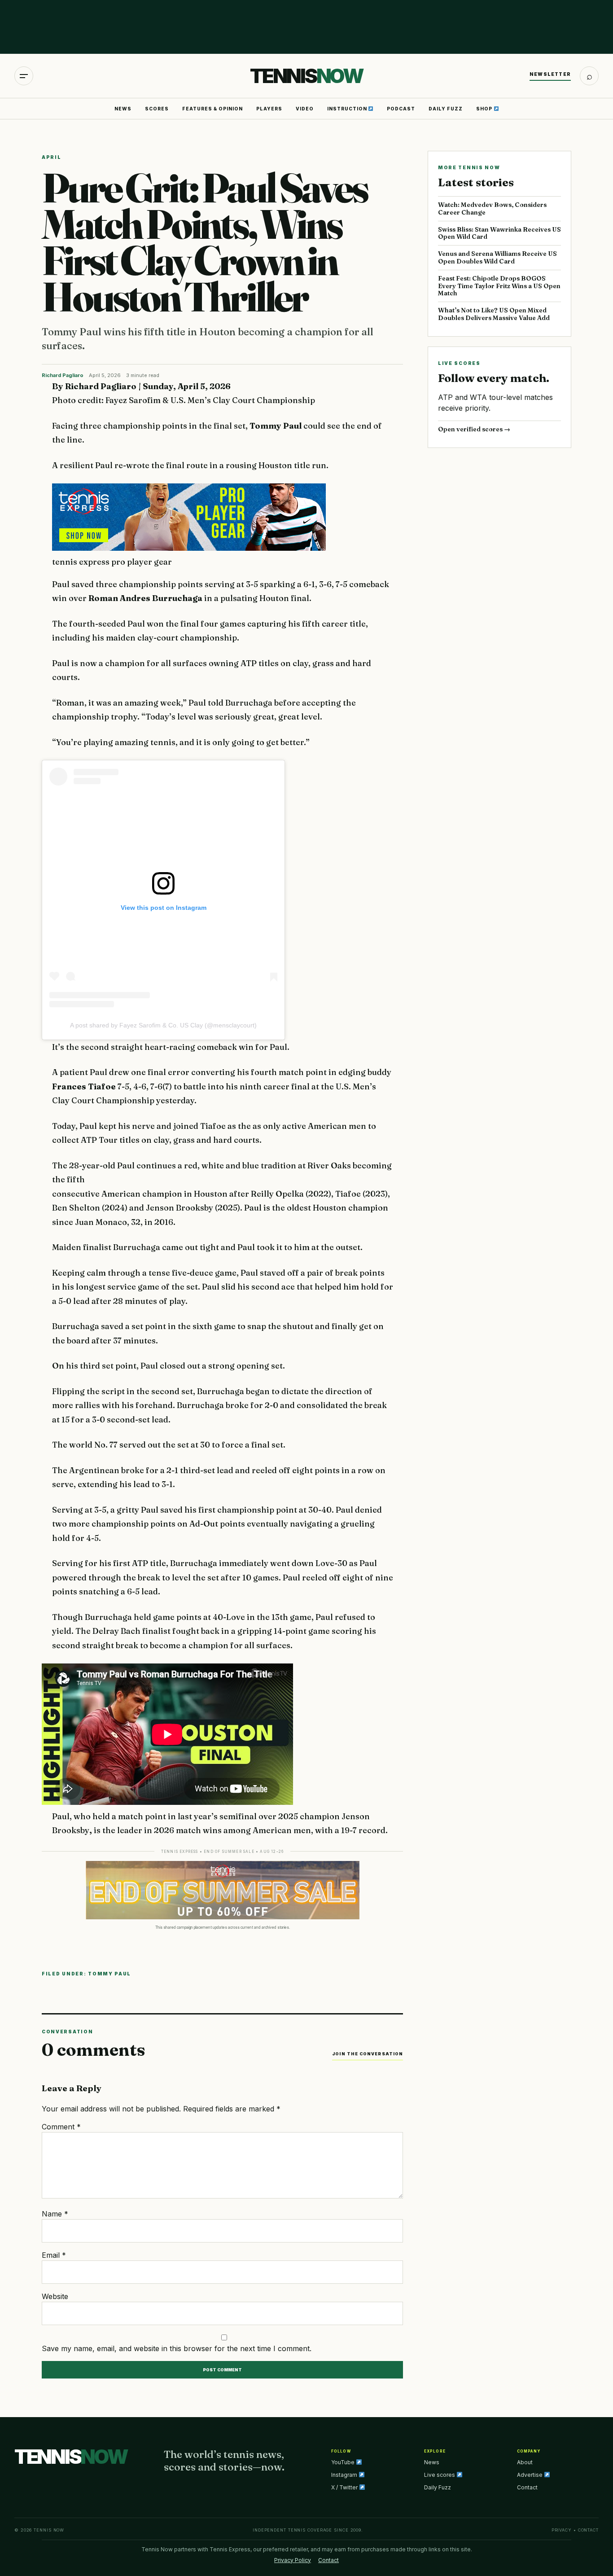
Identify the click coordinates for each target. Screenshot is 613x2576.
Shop (485, 109)
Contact (527, 2487)
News (123, 109)
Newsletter (550, 74)
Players (269, 109)
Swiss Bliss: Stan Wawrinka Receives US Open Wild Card (499, 233)
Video (305, 109)
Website (55, 2296)
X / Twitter (345, 2487)
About (525, 2462)
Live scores (440, 2475)
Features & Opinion (212, 109)
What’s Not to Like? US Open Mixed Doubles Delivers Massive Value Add (494, 314)
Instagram (345, 2475)
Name (55, 2214)
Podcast (401, 109)
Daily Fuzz (446, 109)
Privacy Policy (293, 2560)
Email (54, 2255)
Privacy (562, 2530)
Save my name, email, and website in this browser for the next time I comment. (177, 2348)
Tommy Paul (109, 1974)
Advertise (530, 2475)
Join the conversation (368, 2054)
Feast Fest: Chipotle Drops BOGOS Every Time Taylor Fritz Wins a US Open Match (499, 286)
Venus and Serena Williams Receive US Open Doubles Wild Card (497, 257)
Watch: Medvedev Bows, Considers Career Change (492, 208)
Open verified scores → (474, 429)
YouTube (344, 2462)
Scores (157, 109)
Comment (61, 2127)
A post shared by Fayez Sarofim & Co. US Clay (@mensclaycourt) (163, 1025)
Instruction (348, 109)
